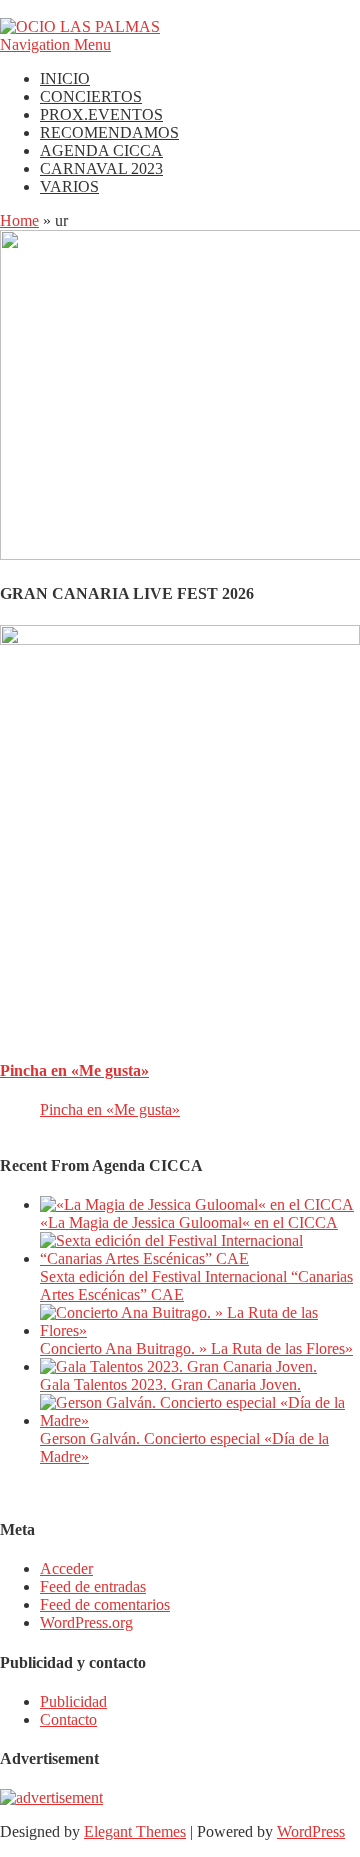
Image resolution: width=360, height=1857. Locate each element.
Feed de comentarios (105, 1604)
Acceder (66, 1568)
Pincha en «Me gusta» (74, 1070)
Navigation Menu (55, 44)
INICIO (65, 78)
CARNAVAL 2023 (101, 168)
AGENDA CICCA (101, 150)
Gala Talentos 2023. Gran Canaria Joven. (170, 1384)
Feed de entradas (93, 1586)
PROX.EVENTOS (101, 114)
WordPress (311, 1831)
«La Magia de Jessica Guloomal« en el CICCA (189, 1222)
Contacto (68, 1719)
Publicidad (73, 1701)
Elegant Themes (135, 1831)
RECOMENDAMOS (109, 132)
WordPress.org (86, 1622)
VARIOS (69, 186)
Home (19, 220)
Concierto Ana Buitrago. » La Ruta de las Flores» (196, 1348)
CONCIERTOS (91, 96)
